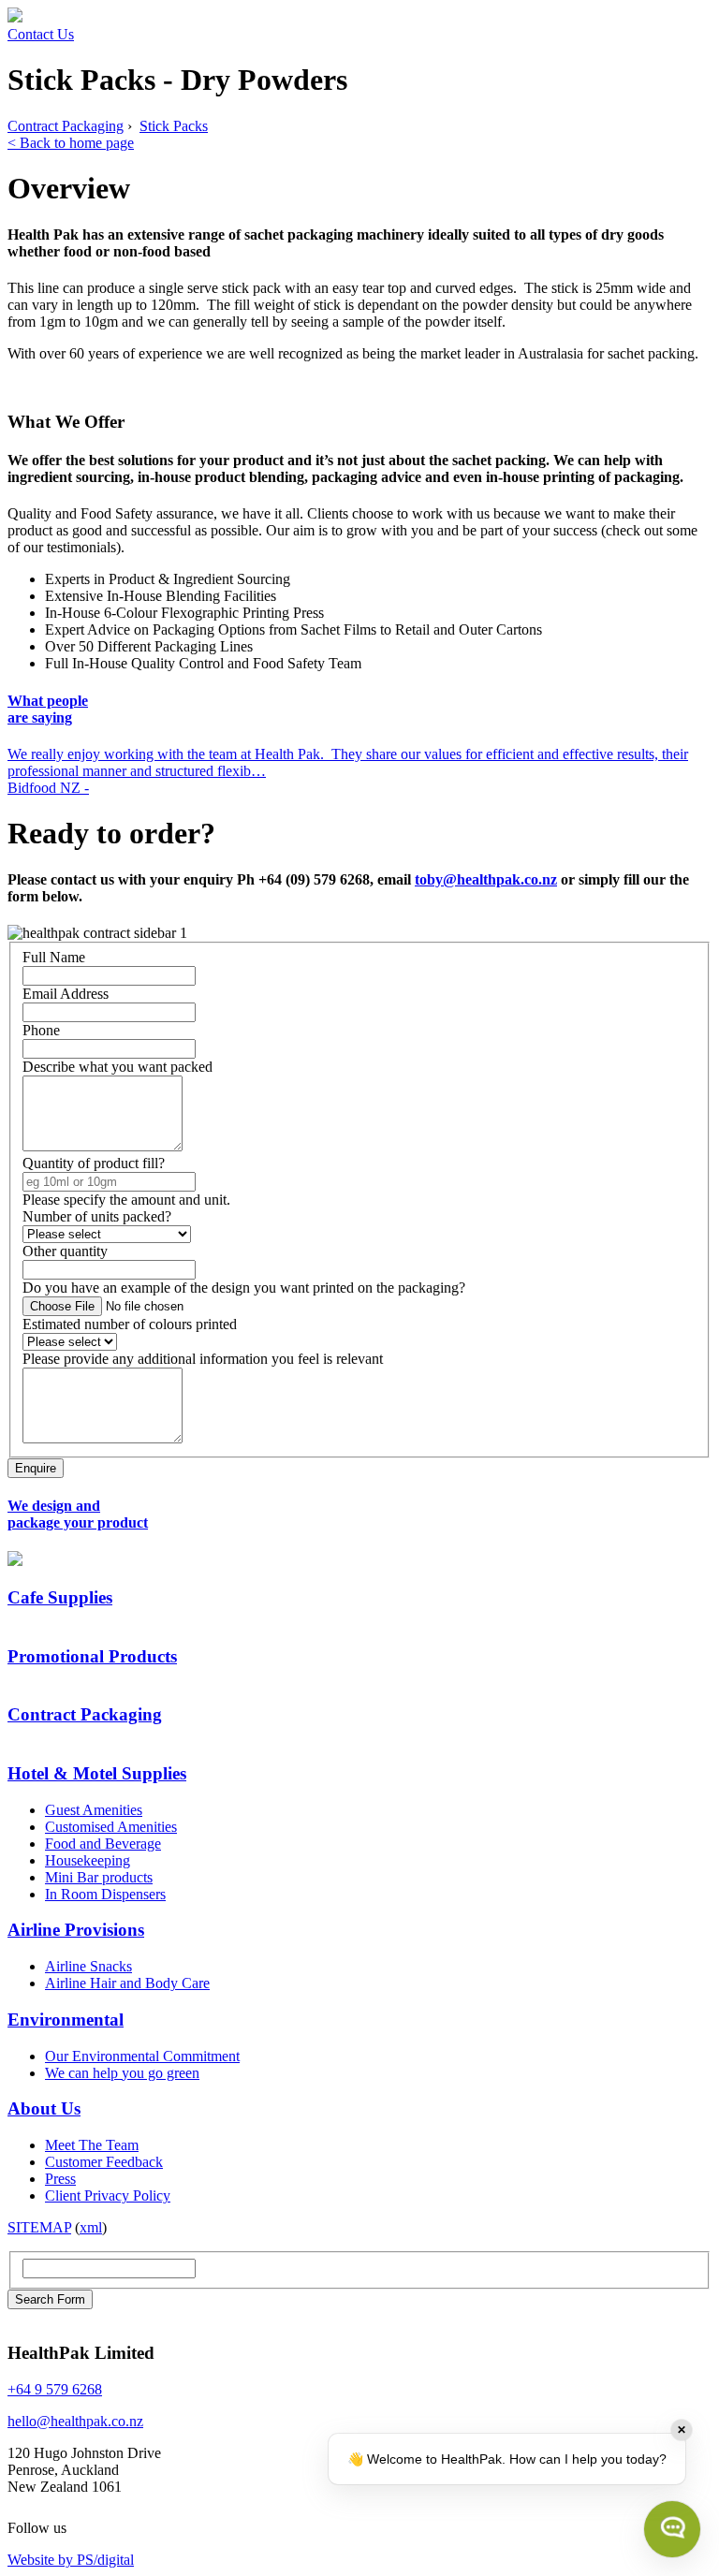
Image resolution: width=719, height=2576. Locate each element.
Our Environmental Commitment (142, 2056)
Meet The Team (92, 2145)
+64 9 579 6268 (55, 2389)
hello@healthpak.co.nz (75, 2421)
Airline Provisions (76, 1930)
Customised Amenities (111, 1827)
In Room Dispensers (105, 1894)
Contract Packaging (66, 126)
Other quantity (65, 1251)
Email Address (66, 994)
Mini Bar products (99, 1877)
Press (60, 2179)
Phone (41, 1030)
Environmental (66, 2020)
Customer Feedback (104, 2162)
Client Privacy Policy (108, 2195)
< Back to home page (71, 143)
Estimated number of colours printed (130, 1324)
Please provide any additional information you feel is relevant (203, 1359)
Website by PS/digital (71, 2560)
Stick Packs (174, 126)
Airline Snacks (88, 1966)
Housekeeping (88, 1860)
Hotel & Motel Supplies (97, 1773)
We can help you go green (122, 2073)
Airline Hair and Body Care (127, 1983)
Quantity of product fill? (94, 1163)
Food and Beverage (103, 1844)
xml (91, 2227)
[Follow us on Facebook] (81, 2528)
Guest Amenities (94, 1810)
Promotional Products (92, 1656)
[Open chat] (672, 2529)
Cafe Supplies (60, 1597)
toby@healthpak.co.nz (486, 879)
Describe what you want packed (117, 1067)
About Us (44, 2108)
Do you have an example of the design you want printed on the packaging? (244, 1288)
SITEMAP (39, 2227)
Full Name (54, 957)
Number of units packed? (97, 1216)
